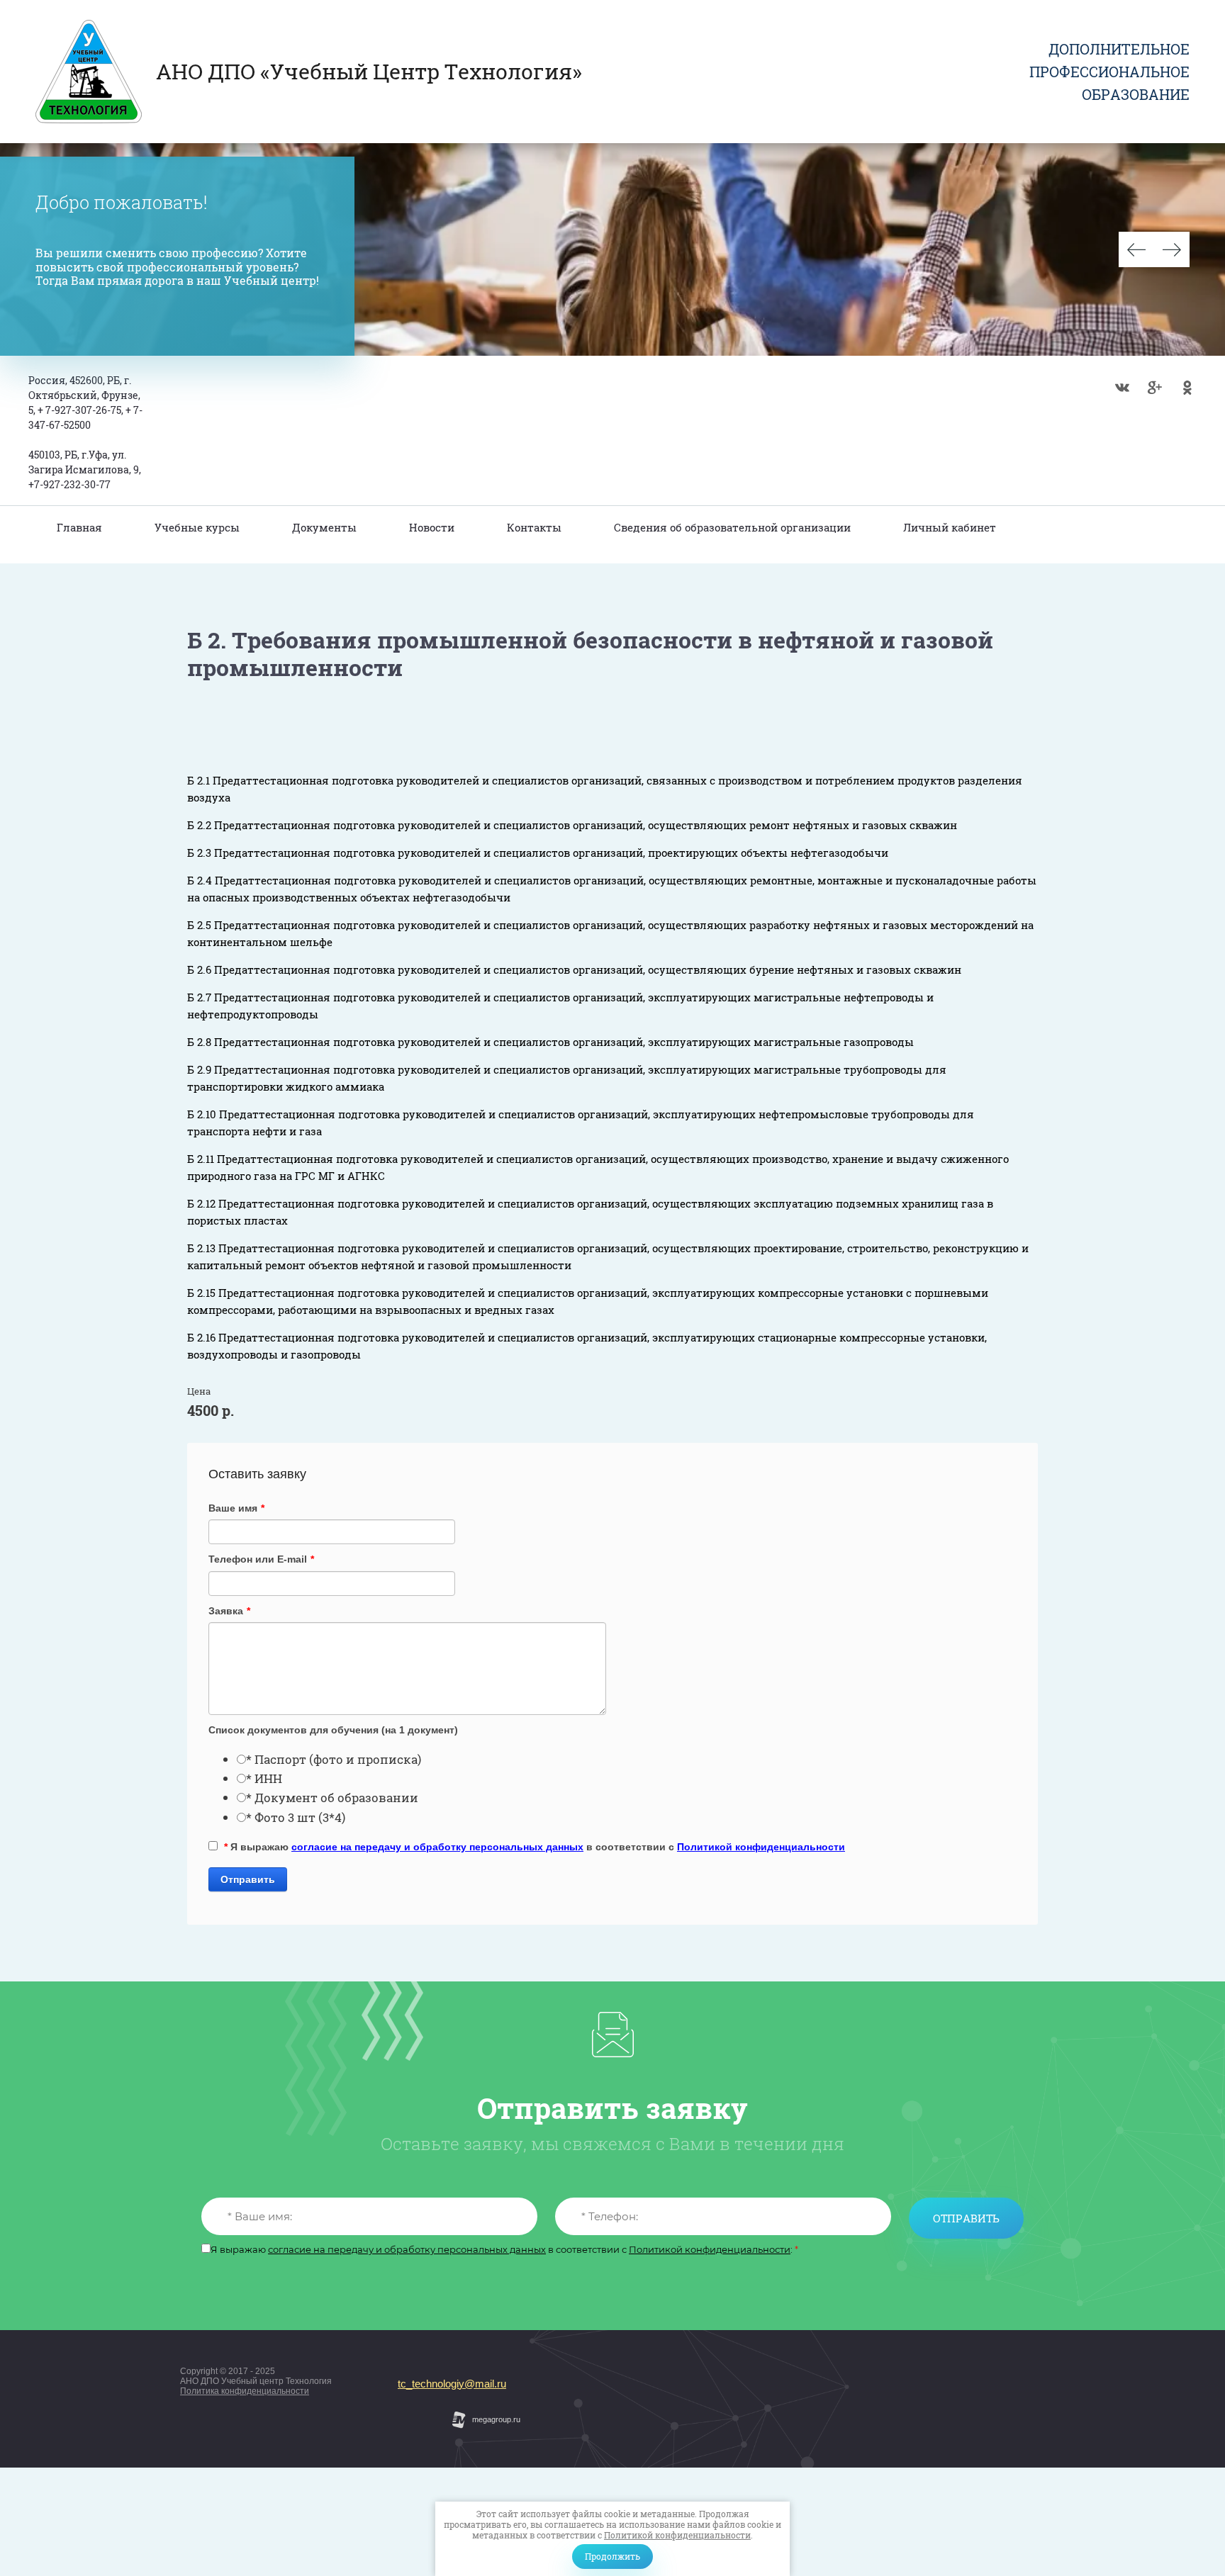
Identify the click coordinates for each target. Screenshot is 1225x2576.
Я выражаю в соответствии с (535, 1847)
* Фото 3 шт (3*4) (296, 1817)
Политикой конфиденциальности (677, 2535)
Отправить (248, 1879)
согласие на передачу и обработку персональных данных (437, 1847)
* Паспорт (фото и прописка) (334, 1759)
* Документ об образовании (332, 1798)
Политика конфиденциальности (245, 2391)
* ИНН (264, 1778)
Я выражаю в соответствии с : (504, 2250)
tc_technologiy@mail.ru (452, 2384)
